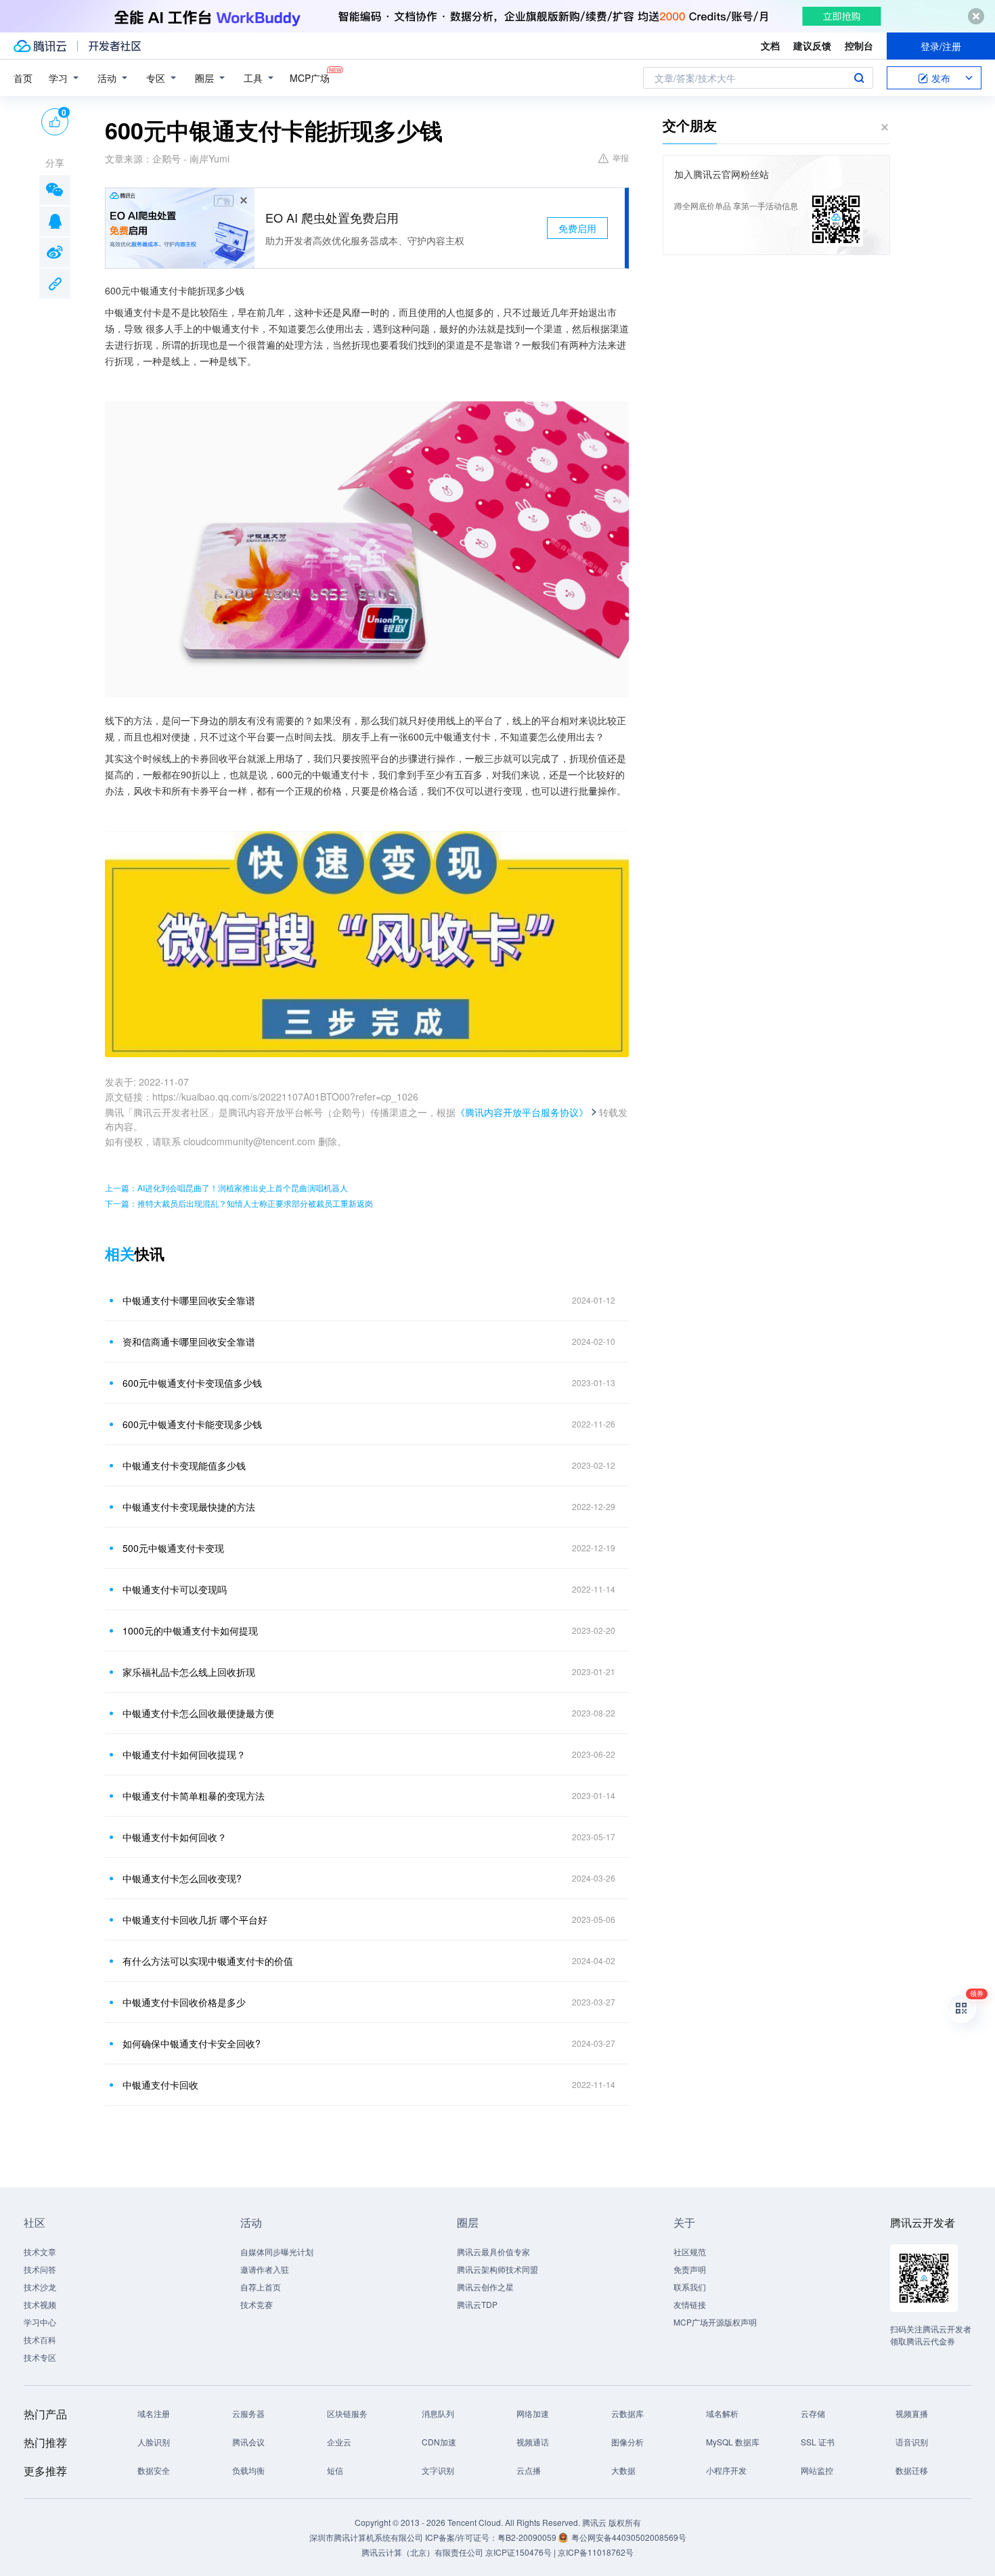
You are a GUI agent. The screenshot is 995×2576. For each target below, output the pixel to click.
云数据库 (627, 2413)
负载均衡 (248, 2470)
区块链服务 (347, 2413)
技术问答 (40, 2269)
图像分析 (627, 2442)
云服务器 (248, 2413)
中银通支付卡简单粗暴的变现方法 (194, 1796)
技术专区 (40, 2357)
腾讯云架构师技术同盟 (497, 2269)
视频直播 (912, 2413)
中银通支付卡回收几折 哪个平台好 (195, 1919)
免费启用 (577, 228)
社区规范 (690, 2251)
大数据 (623, 2470)
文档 (770, 45)
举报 (621, 157)
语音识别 (912, 2442)
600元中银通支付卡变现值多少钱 (192, 1383)
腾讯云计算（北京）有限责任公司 (422, 2552)
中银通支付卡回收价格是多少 (184, 2002)
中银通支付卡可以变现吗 (175, 1589)
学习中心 (40, 2322)
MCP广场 (310, 78)
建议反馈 (812, 45)
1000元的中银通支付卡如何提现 (190, 1630)
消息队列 (438, 2413)
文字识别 (438, 2470)
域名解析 (722, 2413)
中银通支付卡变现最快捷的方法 (189, 1507)
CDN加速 (439, 2442)
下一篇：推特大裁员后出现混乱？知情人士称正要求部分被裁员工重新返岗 (239, 1203)
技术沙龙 (40, 2287)
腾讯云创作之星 (485, 2287)
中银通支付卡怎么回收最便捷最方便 (198, 1713)
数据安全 (154, 2470)
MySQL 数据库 (733, 2442)
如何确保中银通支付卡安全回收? (192, 2043)
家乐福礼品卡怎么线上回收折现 (189, 1672)
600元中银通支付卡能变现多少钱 (192, 1424)
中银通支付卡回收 (160, 2085)
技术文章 (40, 2251)
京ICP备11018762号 (596, 2552)
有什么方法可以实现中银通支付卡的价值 (208, 1961)
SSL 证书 (818, 2442)
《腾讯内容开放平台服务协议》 (522, 1112)
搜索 (859, 78)
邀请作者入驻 (265, 2269)
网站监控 (817, 2470)
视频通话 (533, 2442)
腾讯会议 (248, 2442)
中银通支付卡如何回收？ (175, 1837)
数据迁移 (912, 2470)
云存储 (813, 2413)
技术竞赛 (257, 2304)
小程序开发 (726, 2470)
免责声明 (690, 2269)
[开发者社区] (115, 46)
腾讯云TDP (477, 2304)
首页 (23, 78)
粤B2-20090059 (528, 2537)
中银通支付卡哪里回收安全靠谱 (189, 1300)
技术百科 (40, 2339)
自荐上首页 (261, 2287)
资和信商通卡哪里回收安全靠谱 (189, 1341)
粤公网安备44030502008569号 (629, 2537)
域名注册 (154, 2413)
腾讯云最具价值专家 (493, 2251)
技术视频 (40, 2304)
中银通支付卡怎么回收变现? (182, 1878)
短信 (335, 2470)
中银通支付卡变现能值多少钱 (184, 1465)
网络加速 (533, 2413)
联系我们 (690, 2287)
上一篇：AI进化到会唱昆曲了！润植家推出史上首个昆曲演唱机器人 (226, 1187)
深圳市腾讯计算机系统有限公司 (366, 2537)
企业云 (339, 2442)
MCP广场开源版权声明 (715, 2322)
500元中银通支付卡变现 (173, 1548)
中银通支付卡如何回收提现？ (184, 1754)
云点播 (529, 2470)
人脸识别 (154, 2442)
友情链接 (690, 2304)
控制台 (859, 45)
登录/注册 (941, 46)
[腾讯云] (40, 46)
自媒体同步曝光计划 (277, 2251)
